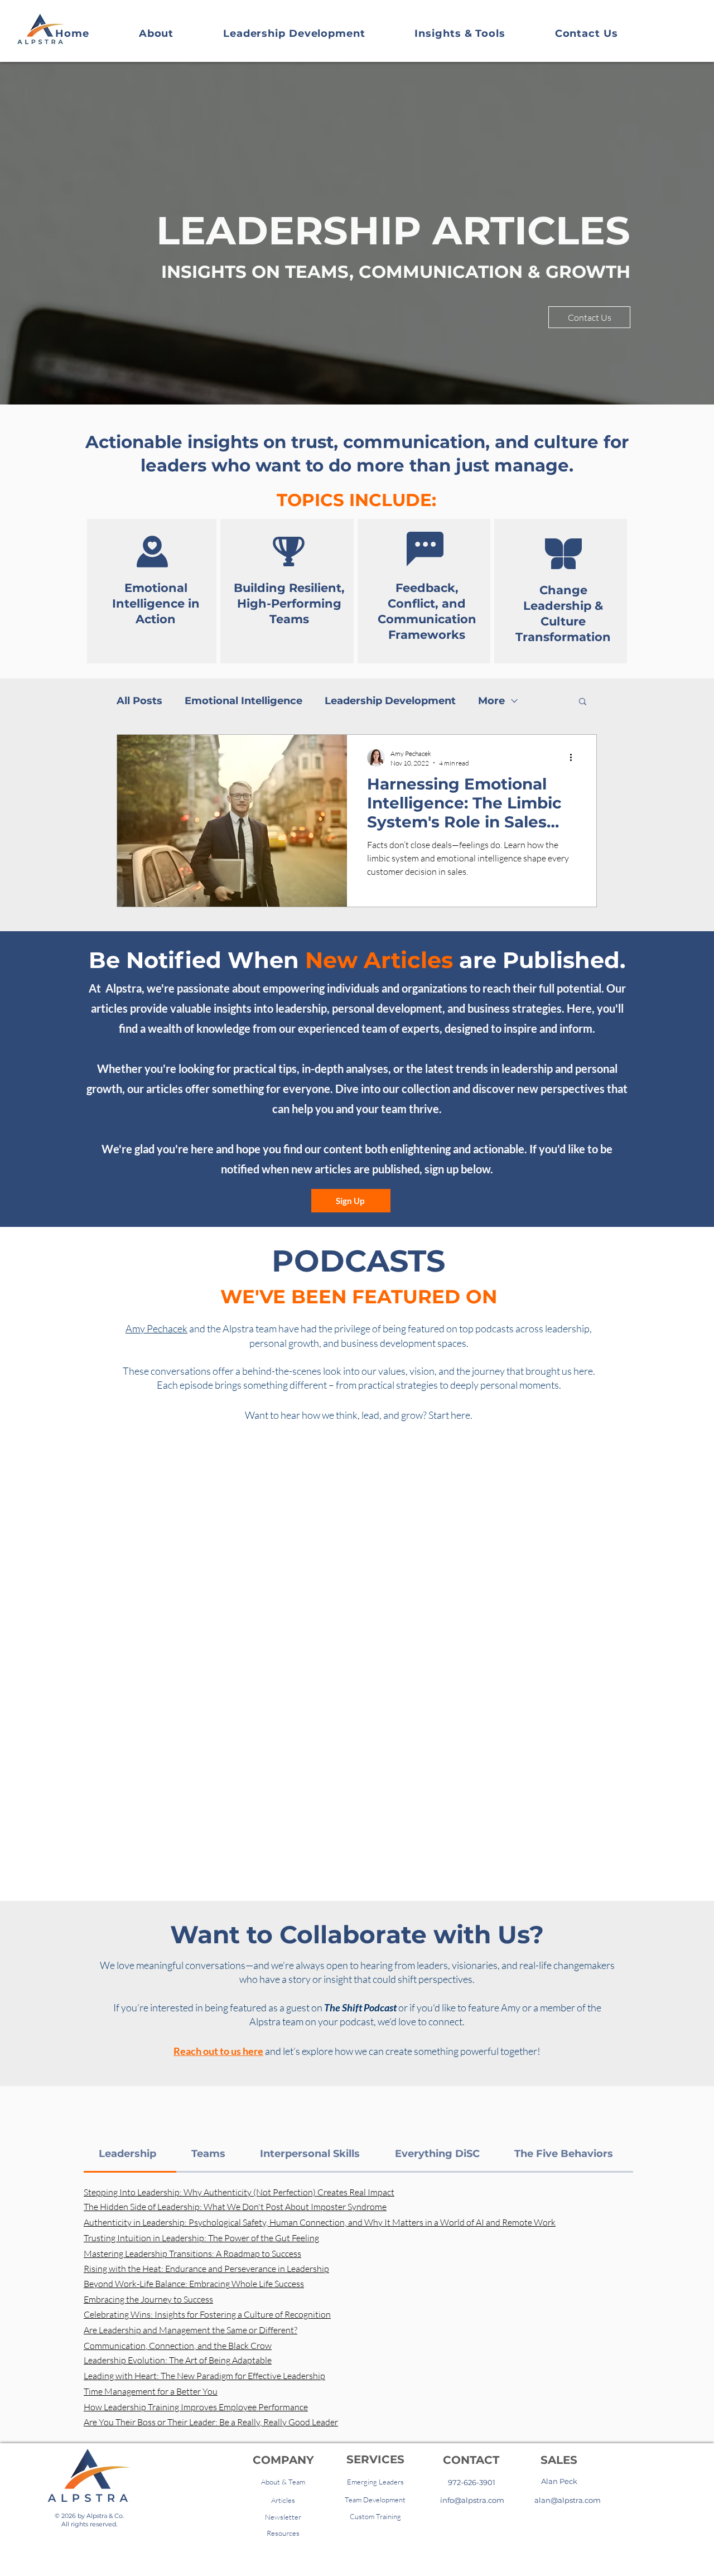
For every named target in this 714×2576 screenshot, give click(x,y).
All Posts (139, 701)
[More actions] (575, 758)
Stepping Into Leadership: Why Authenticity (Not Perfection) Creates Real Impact (239, 2192)
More (491, 701)
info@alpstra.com (472, 2500)
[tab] (130, 2154)
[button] (583, 702)
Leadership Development (390, 701)
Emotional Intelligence (243, 701)
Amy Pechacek (156, 1328)
